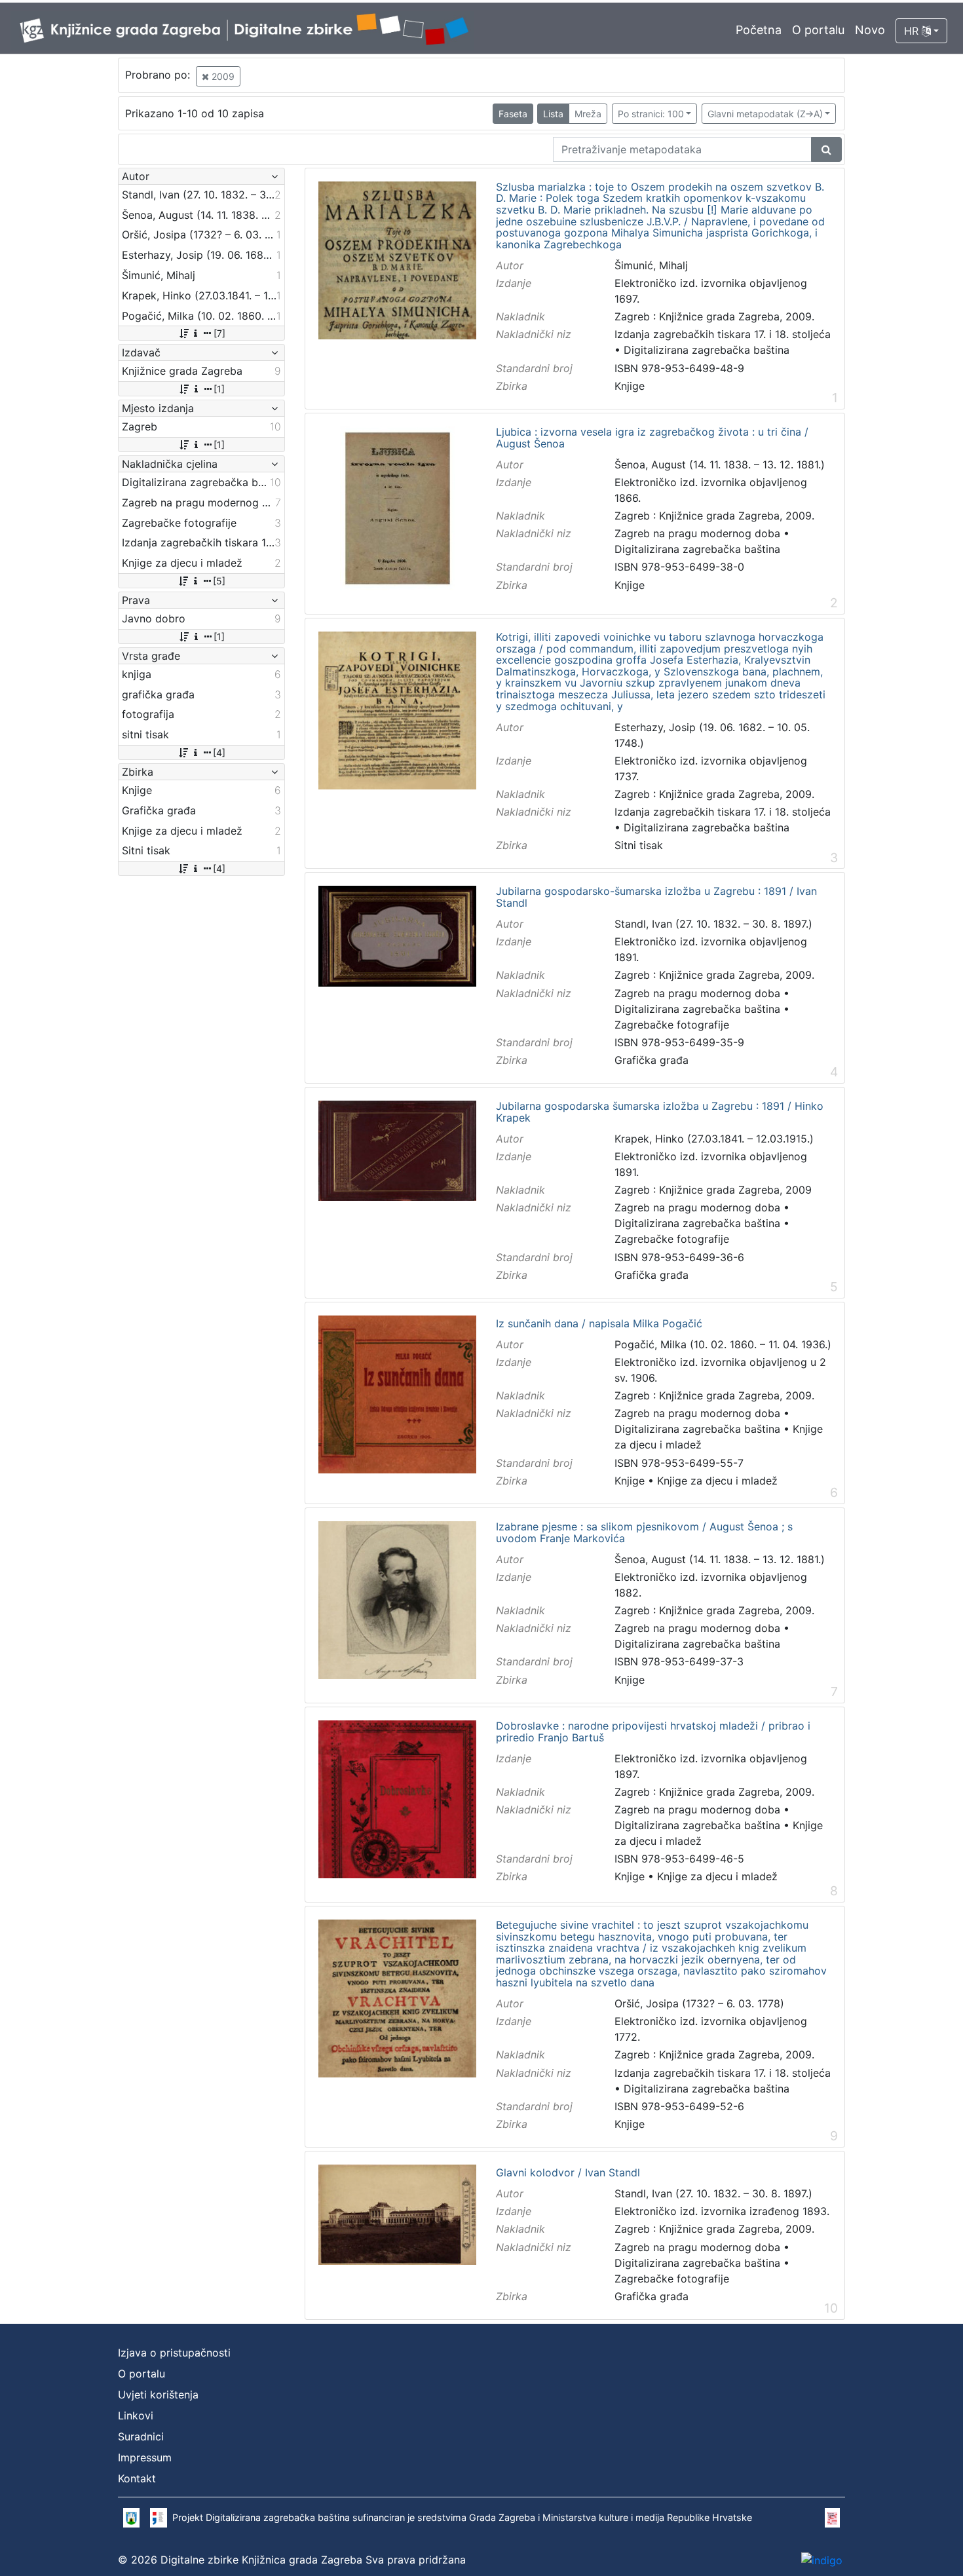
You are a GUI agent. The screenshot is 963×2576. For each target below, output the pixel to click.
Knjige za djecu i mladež (717, 1481)
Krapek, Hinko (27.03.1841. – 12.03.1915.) (714, 1139)
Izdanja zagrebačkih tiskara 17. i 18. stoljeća (723, 334)
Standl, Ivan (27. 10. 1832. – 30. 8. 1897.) (713, 924)
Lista (553, 114)
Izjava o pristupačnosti (174, 2353)
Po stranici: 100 (651, 114)
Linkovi (136, 2415)
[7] (219, 333)
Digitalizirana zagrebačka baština (707, 350)
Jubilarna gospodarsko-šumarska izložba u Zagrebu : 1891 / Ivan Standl (656, 897)
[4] (219, 752)
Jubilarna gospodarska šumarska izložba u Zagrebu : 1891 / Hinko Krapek (660, 1112)
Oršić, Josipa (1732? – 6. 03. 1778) (699, 2003)
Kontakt (137, 2478)
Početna (759, 30)
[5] (219, 581)
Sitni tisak (639, 845)
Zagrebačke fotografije (672, 1025)
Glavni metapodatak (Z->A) (765, 114)
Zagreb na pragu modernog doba (697, 533)
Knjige (630, 386)
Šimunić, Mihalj (651, 265)
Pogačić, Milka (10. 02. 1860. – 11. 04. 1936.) (723, 1344)
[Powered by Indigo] (822, 2560)
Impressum (145, 2457)
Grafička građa (651, 1060)
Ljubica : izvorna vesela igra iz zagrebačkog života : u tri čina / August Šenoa (652, 438)
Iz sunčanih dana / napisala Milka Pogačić (599, 1324)
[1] (219, 389)
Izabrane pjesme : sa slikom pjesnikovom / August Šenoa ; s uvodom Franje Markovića (644, 1533)
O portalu (818, 30)
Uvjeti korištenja (158, 2395)
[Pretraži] (826, 149)
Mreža (588, 114)
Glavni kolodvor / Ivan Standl (568, 2173)
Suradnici (141, 2436)
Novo (870, 30)
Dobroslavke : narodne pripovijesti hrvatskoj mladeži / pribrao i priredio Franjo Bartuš (653, 1732)
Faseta (513, 114)
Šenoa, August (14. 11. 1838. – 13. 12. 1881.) (720, 464)
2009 (222, 76)
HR (913, 31)
